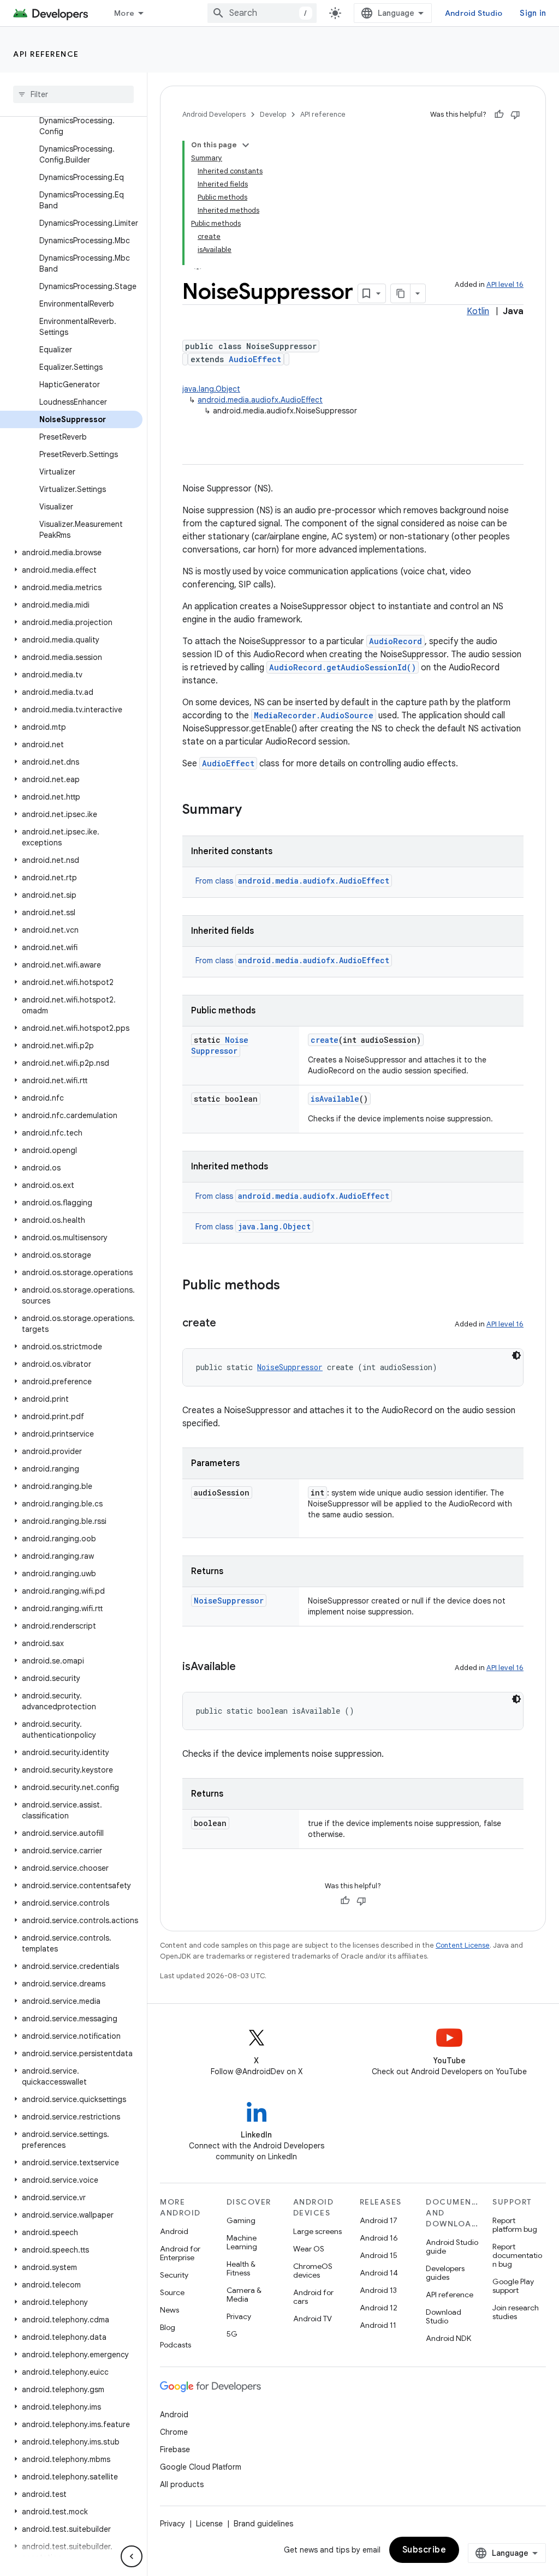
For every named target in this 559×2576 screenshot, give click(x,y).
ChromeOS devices (313, 2271)
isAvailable (335, 1099)
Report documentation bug (517, 2255)
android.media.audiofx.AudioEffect (260, 400)
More (124, 13)
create (325, 1040)
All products (182, 2484)
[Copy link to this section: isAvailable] (247, 1667)
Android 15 (379, 2255)
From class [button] (292, 881)
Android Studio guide (452, 2247)
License (209, 2524)
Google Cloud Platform (201, 2467)
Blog (168, 2327)
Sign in (533, 13)
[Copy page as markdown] (401, 293)
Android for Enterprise (180, 2253)
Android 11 (378, 2325)
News (170, 2310)
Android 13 (378, 2290)
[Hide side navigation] (132, 2556)
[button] (71, 553)
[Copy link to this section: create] (227, 1324)
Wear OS (309, 2249)
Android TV (313, 2319)
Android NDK (448, 2338)
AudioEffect (255, 359)
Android (174, 2231)
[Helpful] (499, 115)
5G (232, 2334)
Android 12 (379, 2308)
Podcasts (176, 2345)
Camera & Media (244, 2295)
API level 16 (505, 284)
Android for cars (313, 2297)
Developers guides (445, 2273)
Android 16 (379, 2238)
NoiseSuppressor (220, 1045)
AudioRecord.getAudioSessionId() (343, 667)
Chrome (174, 2432)
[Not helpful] (515, 115)
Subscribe (424, 2550)
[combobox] (262, 13)
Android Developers (214, 114)
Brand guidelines (263, 2524)
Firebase (175, 2449)
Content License (463, 1945)
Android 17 (379, 2220)
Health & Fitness (241, 2268)
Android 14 (379, 2273)
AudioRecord (396, 641)
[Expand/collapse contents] (246, 145)
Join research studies (516, 2312)
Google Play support (513, 2286)
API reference (46, 54)
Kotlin (478, 311)
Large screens (317, 2231)
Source (172, 2292)
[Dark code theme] (516, 1355)
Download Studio (444, 2316)
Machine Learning (242, 2242)
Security (174, 2275)
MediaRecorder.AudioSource (314, 715)
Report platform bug (515, 2225)
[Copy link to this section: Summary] (253, 810)
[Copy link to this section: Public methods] (291, 1286)
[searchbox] (73, 94)
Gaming (241, 2220)
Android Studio (474, 13)
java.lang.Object (211, 389)
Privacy (239, 2316)
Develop (273, 114)
